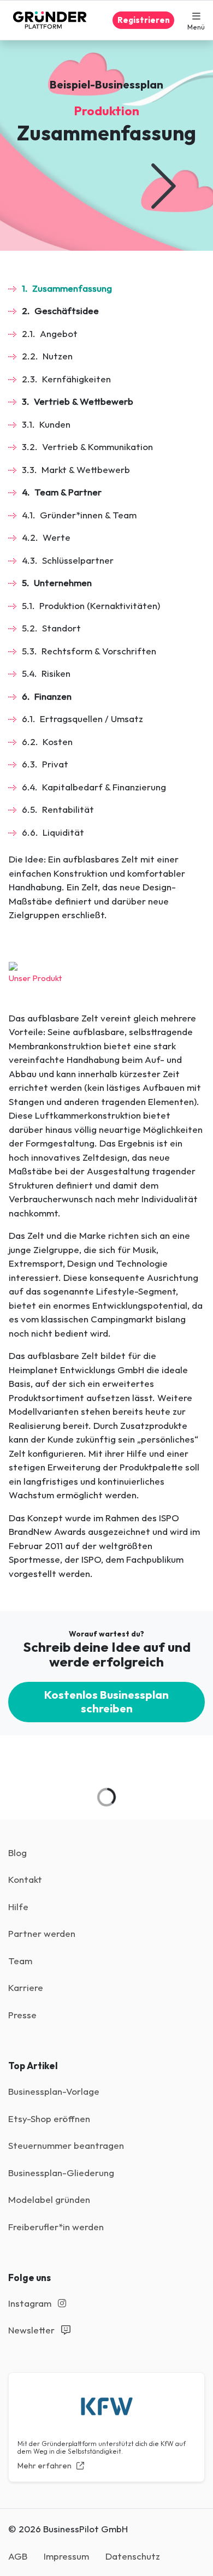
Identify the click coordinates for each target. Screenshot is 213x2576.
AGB (18, 2556)
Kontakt (25, 1879)
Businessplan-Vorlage (54, 2091)
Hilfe (18, 1907)
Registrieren (144, 20)
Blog (17, 1853)
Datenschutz (133, 2556)
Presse (22, 2015)
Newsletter (32, 2330)
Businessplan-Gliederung (61, 2173)
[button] (196, 20)
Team (20, 1961)
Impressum (66, 2556)
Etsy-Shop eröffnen (49, 2119)
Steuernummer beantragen (66, 2145)
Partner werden (42, 1933)
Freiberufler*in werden (56, 2227)
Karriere (26, 1987)
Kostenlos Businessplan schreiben (106, 1701)
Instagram (31, 2303)
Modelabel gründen (49, 2199)
